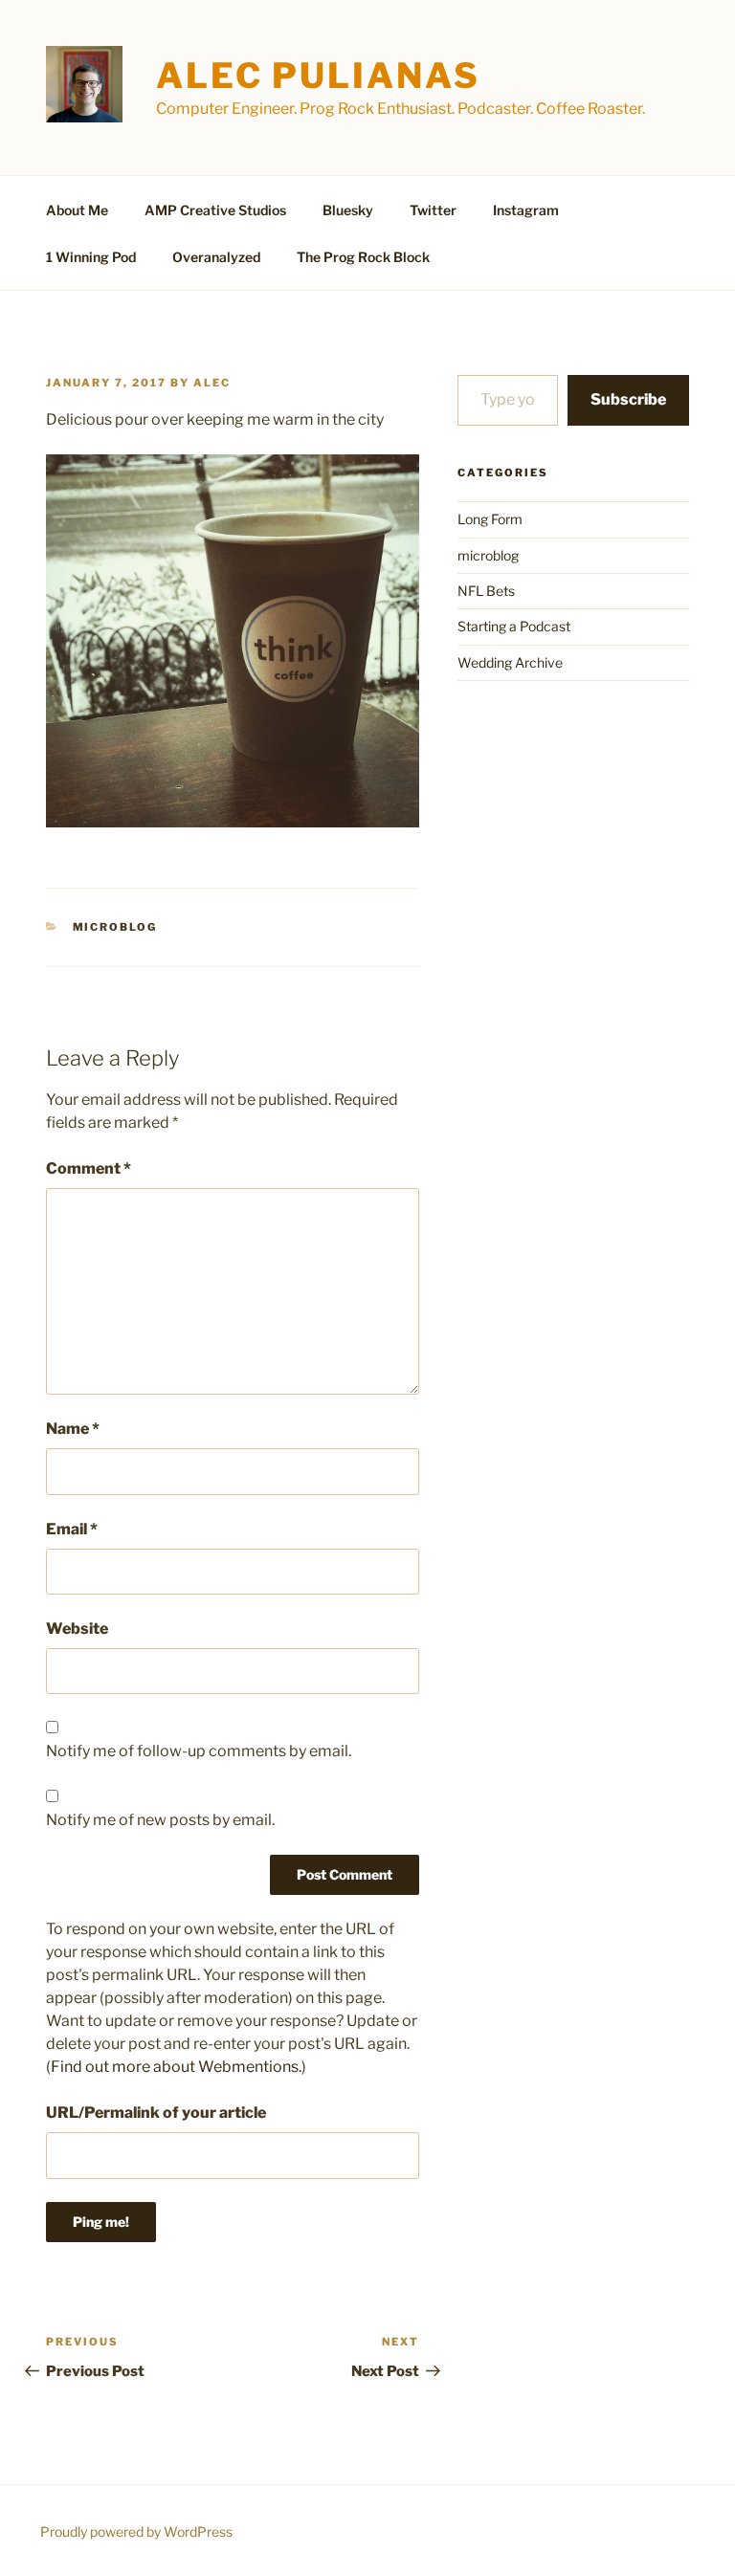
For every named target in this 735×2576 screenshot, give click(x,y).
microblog (115, 927)
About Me (77, 210)
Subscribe (628, 399)
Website (77, 1629)
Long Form (490, 519)
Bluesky (348, 210)
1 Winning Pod (91, 257)
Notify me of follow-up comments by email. (199, 1751)
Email (72, 1529)
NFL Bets (486, 591)
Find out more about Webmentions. (176, 2067)
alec (212, 383)
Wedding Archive (510, 662)
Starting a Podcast (514, 626)
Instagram (526, 210)
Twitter (433, 210)
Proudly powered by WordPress (136, 2532)
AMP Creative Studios (215, 210)
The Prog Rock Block (363, 257)
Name (73, 1429)
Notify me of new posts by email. (160, 1820)
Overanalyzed (216, 257)
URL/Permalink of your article (156, 2113)
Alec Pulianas (318, 76)
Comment (89, 1168)
